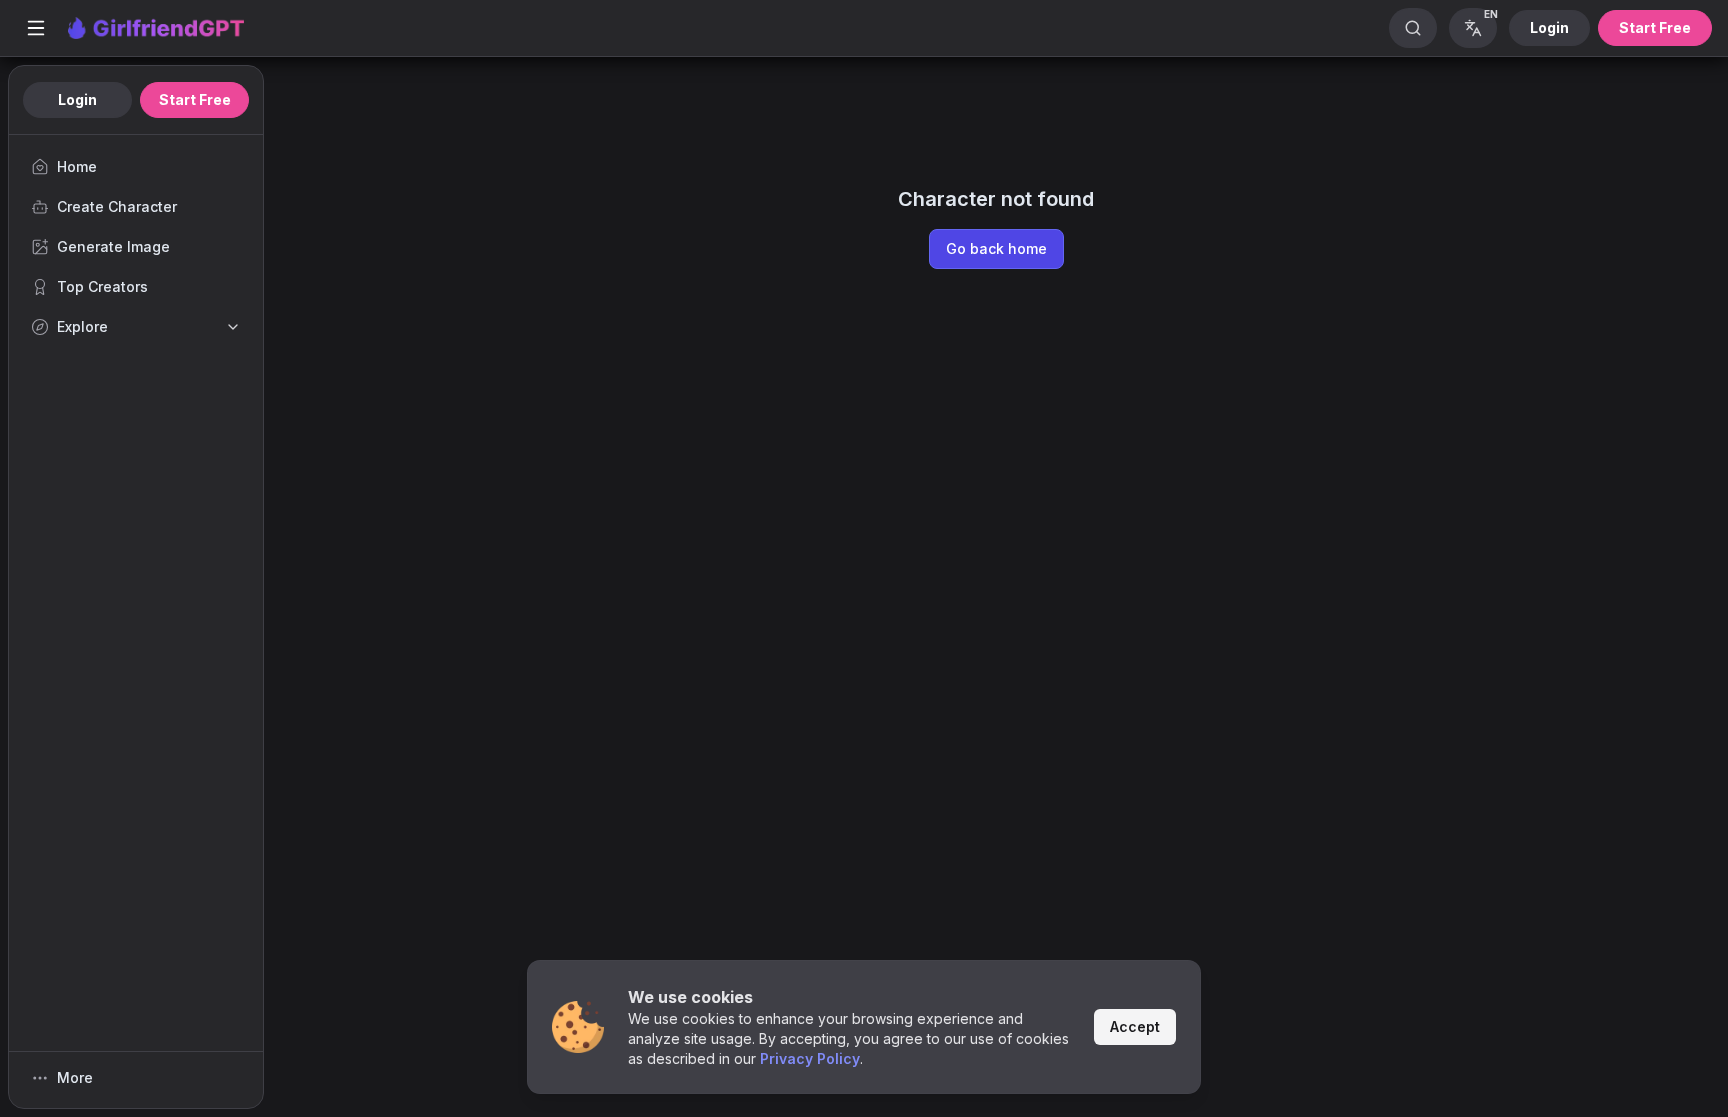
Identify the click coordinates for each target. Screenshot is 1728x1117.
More (75, 1077)
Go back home (996, 248)
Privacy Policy (810, 1058)
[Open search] (1413, 28)
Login (1549, 27)
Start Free (1655, 27)
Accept (1135, 1026)
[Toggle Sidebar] (36, 28)
